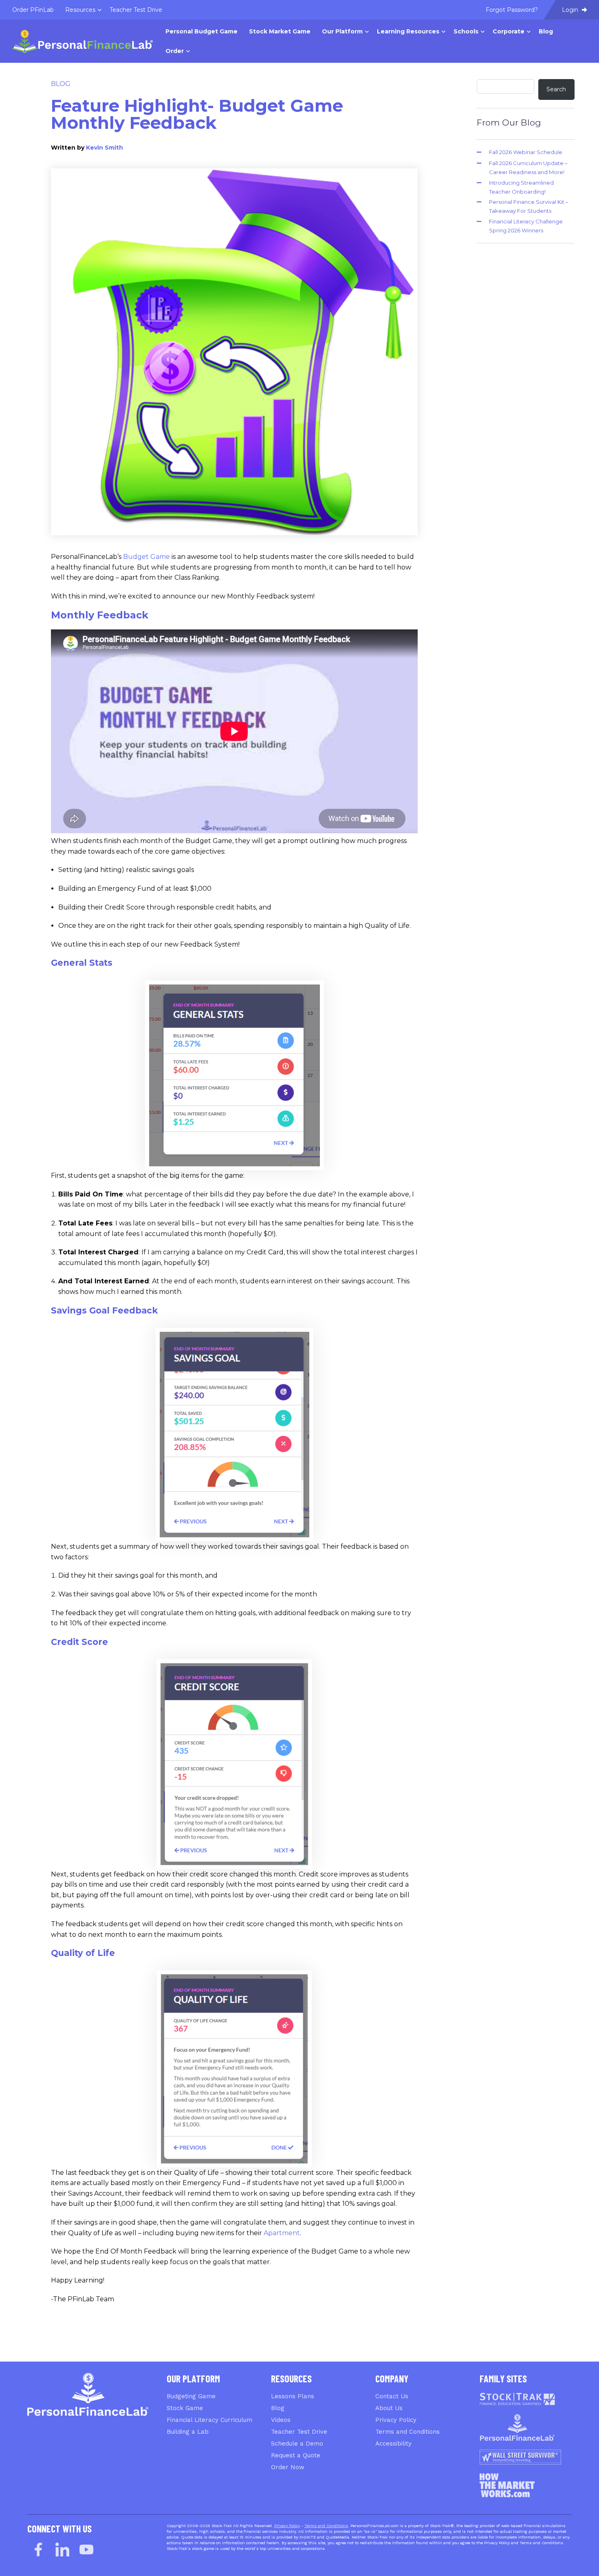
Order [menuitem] (175, 51)
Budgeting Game (191, 2396)
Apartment (282, 2233)
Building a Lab (188, 2432)
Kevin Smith (105, 148)
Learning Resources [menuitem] (408, 31)
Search (556, 89)
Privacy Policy (396, 2420)
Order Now (288, 2467)
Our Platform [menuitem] (342, 31)
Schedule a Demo (297, 2444)
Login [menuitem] (571, 10)
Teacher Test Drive (299, 2432)
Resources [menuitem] (80, 10)
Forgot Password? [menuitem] (512, 10)
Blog (61, 84)
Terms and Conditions (407, 2432)
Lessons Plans (293, 2396)
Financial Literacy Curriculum (209, 2420)
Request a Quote (296, 2455)
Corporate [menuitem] (509, 31)
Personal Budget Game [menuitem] (202, 31)
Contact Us (392, 2396)
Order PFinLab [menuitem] (33, 10)
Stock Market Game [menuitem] (280, 31)
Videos (281, 2420)
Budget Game (146, 557)
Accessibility (393, 2444)
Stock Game (185, 2408)
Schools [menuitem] (466, 31)
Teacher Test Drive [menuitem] (136, 10)
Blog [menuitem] (546, 31)
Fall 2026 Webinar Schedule (526, 152)
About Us (389, 2408)
